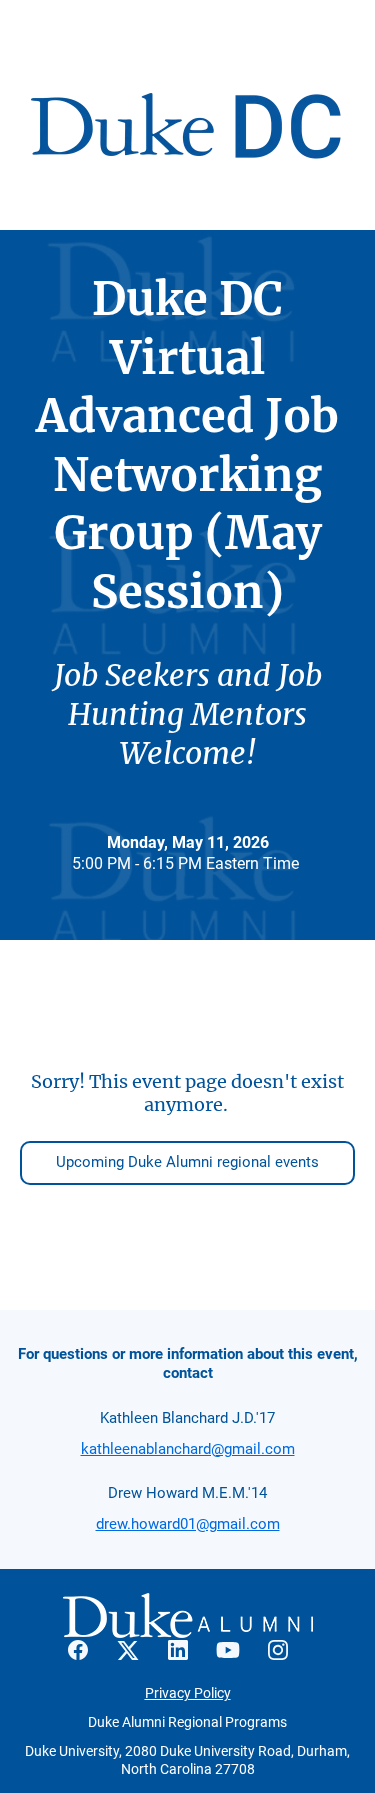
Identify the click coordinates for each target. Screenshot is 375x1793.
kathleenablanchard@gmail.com (188, 1449)
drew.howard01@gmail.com (188, 1524)
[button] (88, 1656)
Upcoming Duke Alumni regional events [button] (187, 1162)
